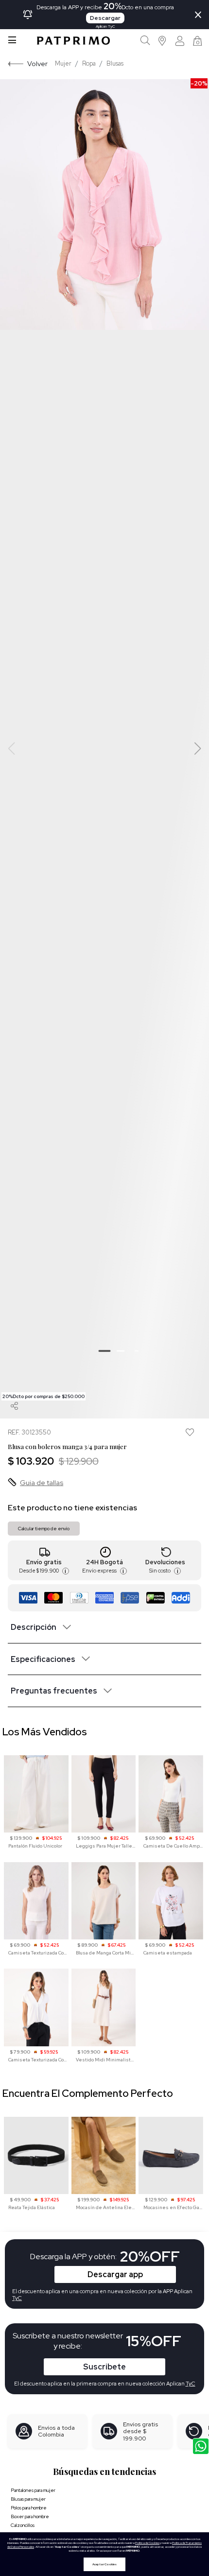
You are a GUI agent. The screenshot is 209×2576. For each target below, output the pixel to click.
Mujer (63, 63)
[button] (163, 41)
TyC (191, 2384)
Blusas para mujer (28, 2499)
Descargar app (115, 2274)
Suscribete (104, 2367)
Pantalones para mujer (33, 2490)
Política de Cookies (147, 2543)
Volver (37, 63)
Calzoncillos (23, 2525)
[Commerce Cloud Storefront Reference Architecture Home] (73, 41)
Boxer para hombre (30, 2516)
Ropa (89, 63)
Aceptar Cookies (104, 2564)
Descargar (105, 18)
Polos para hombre (29, 2508)
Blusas (115, 63)
